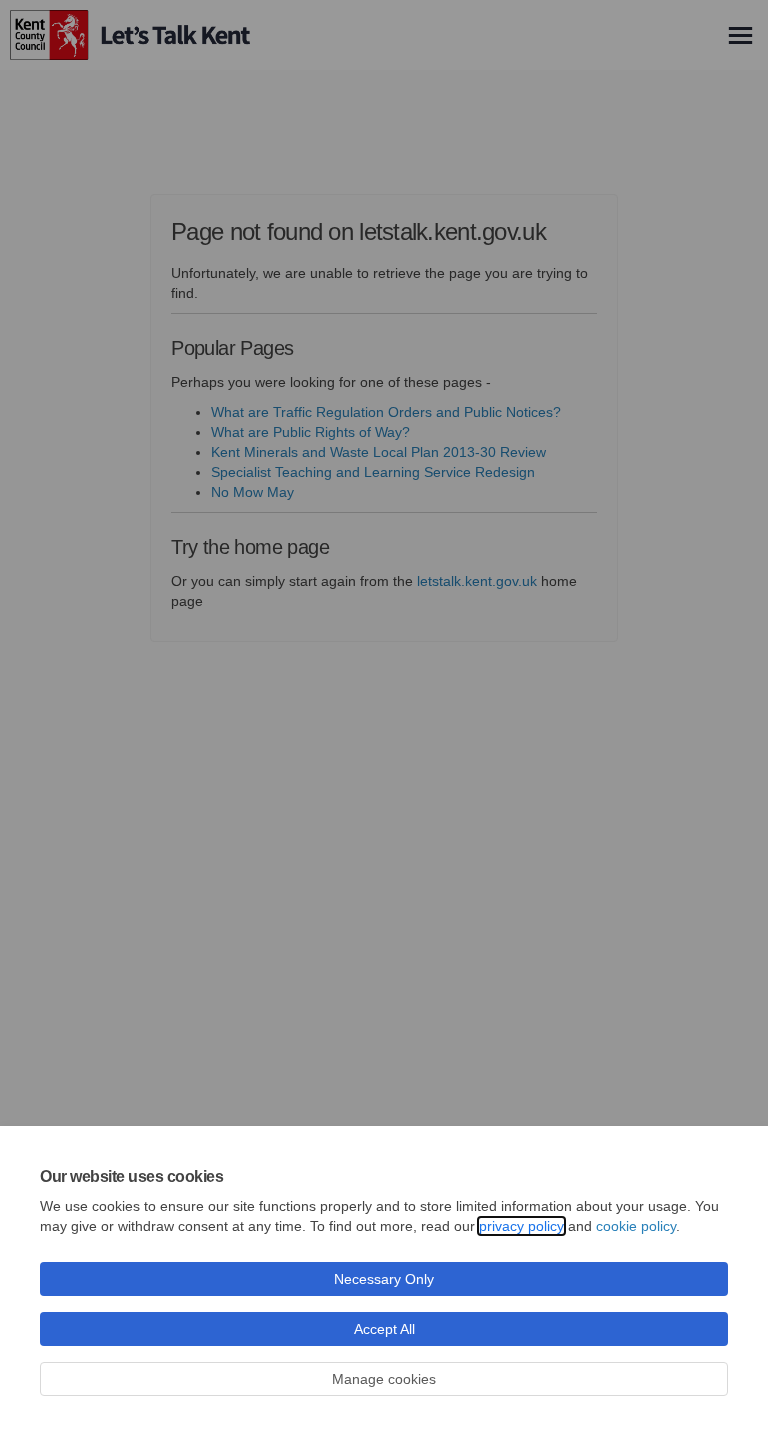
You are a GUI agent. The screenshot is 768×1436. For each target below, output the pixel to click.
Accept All (384, 1329)
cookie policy (636, 1226)
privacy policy (521, 1226)
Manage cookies (384, 1379)
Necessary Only (384, 1279)
